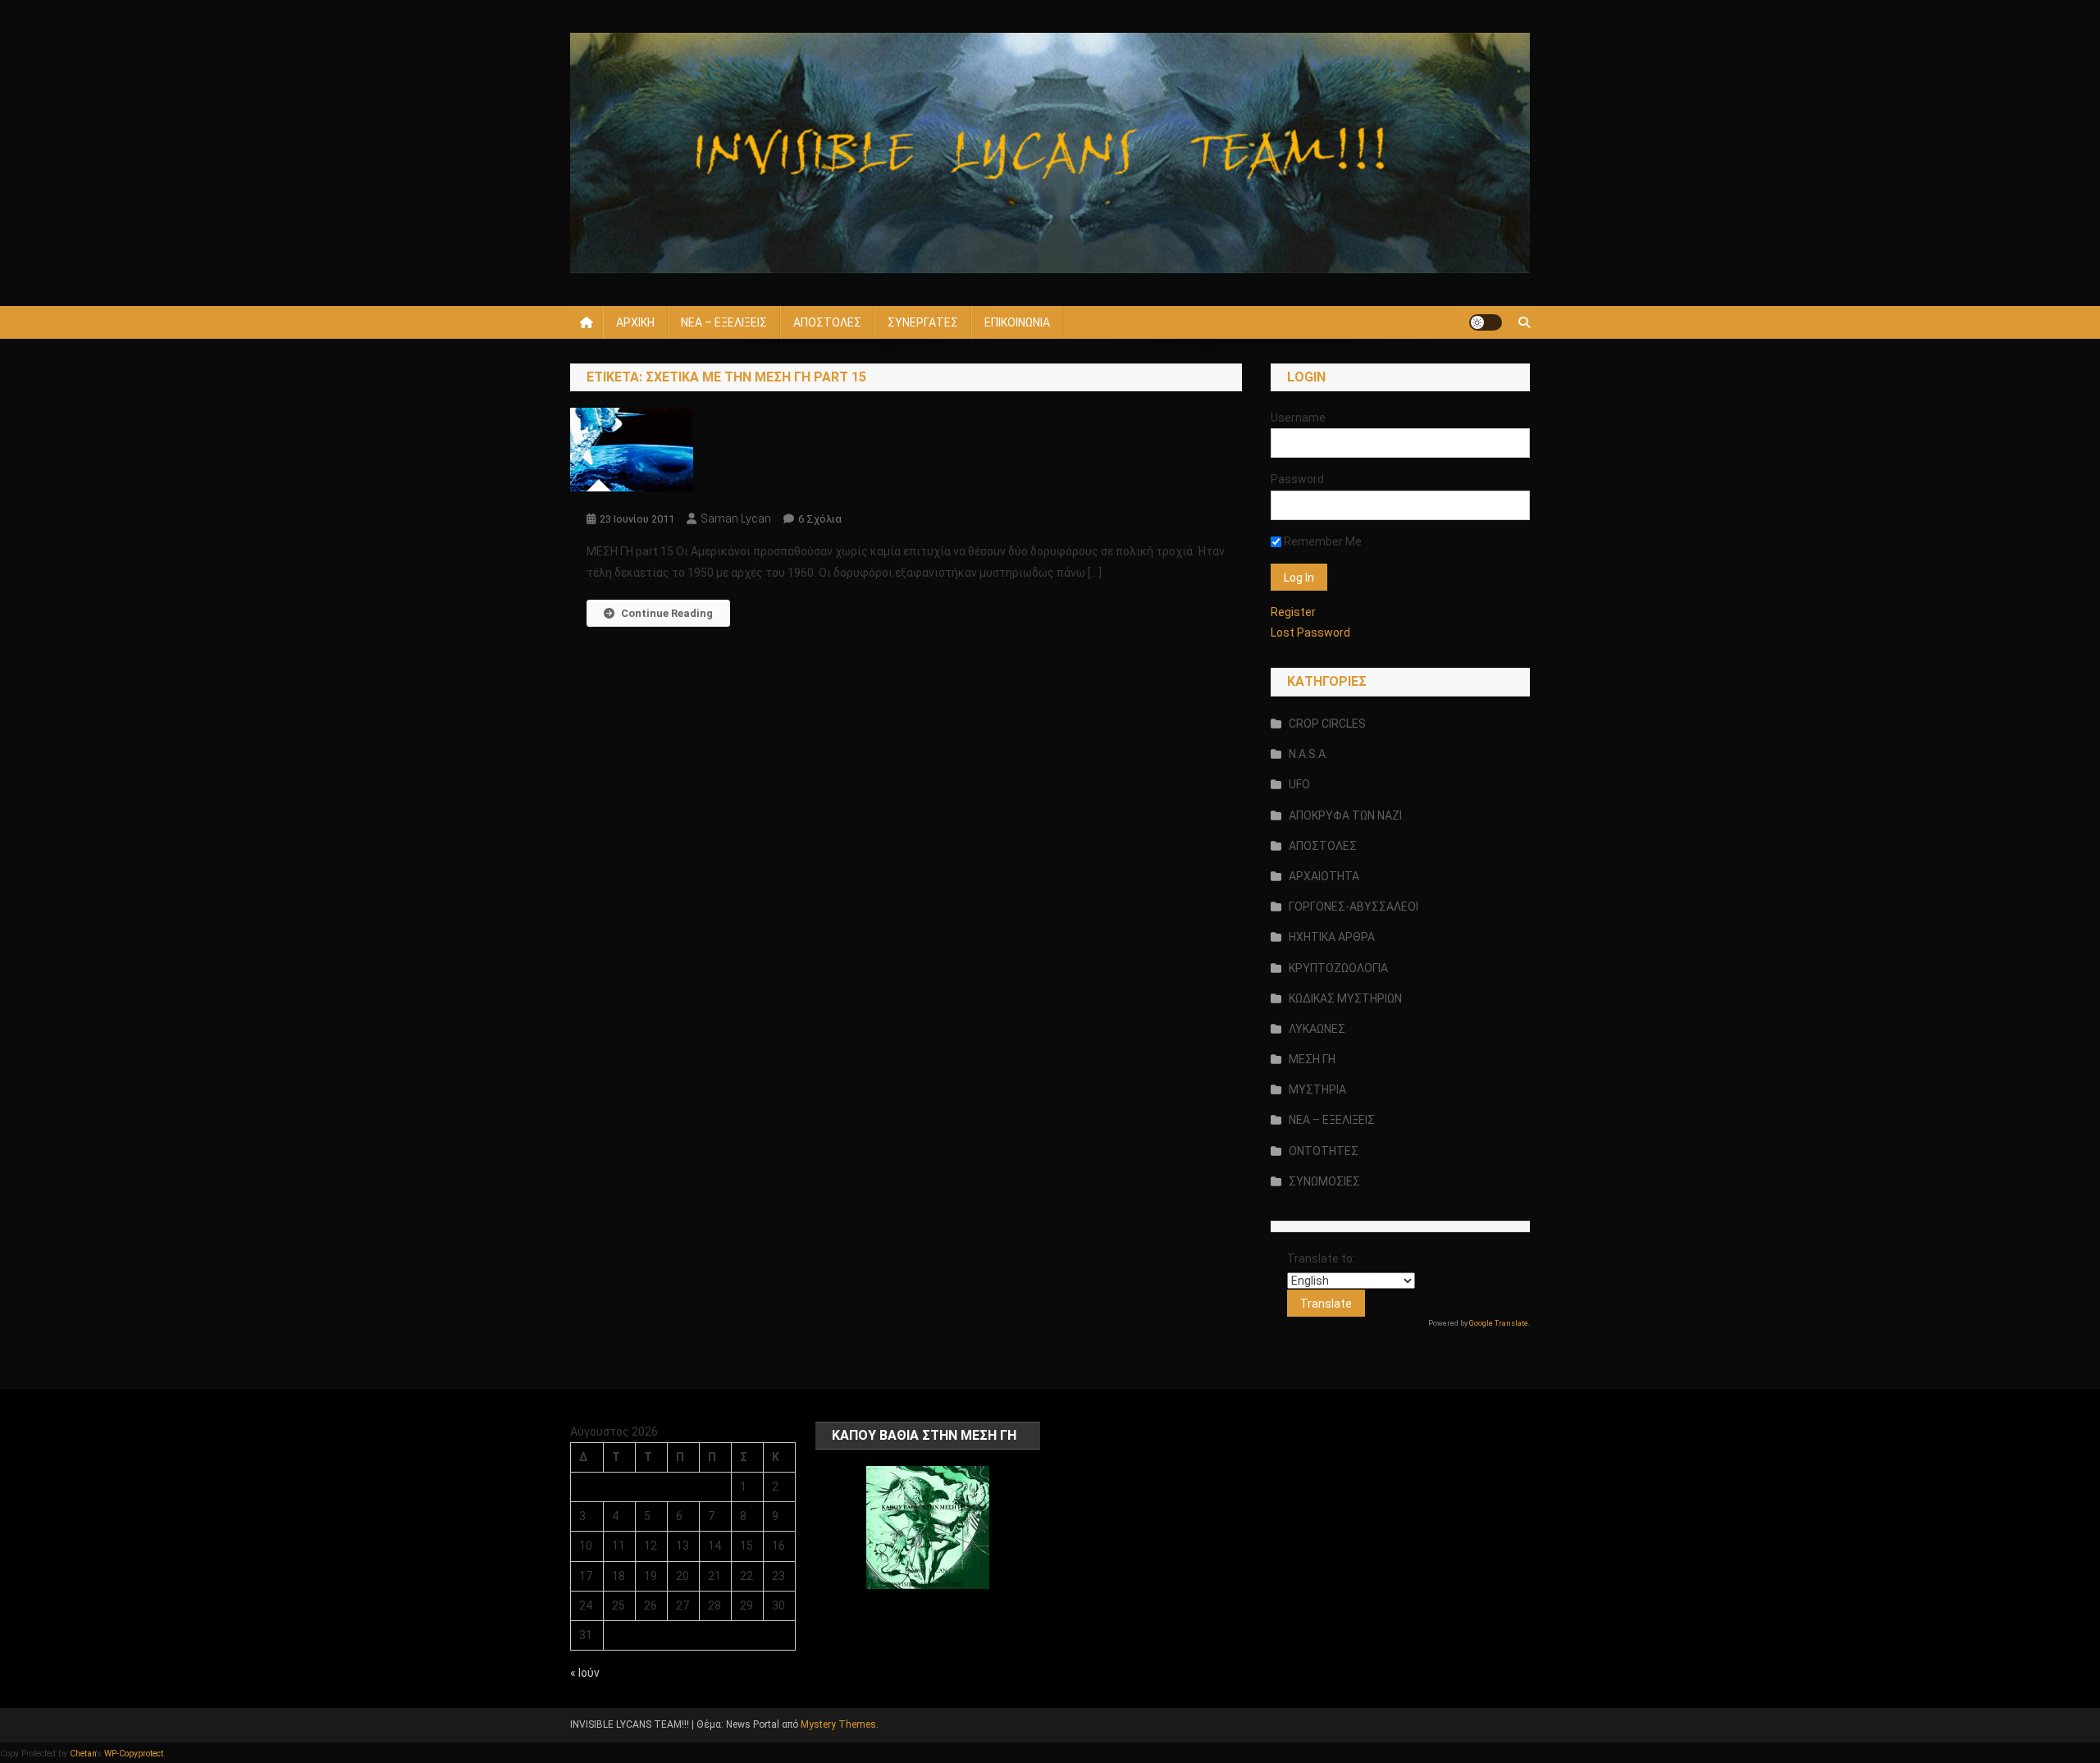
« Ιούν (585, 1673)
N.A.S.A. (1308, 754)
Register (1293, 612)
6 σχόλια (820, 519)
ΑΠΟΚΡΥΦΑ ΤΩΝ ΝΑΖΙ (1345, 815)
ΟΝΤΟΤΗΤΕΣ (1324, 1151)
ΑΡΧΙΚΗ (635, 322)
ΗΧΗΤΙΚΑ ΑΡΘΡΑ (1332, 937)
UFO (1299, 784)
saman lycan (736, 518)
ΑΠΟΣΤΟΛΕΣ (827, 322)
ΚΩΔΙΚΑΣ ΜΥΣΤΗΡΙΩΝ (1345, 998)
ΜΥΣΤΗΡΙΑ (1317, 1089)
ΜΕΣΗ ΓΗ (1312, 1059)
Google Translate (1499, 1323)
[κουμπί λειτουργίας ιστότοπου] (1486, 322)
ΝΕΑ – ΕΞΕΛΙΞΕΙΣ (724, 322)
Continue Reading (667, 613)
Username (1298, 418)
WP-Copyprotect (134, 1754)
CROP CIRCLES (1327, 724)
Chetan (83, 1754)
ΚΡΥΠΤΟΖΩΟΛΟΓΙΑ (1338, 968)
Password (1297, 479)
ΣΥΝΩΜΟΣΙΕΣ (1324, 1181)
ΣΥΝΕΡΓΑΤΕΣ (923, 322)
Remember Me (1322, 541)
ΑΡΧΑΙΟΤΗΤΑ (1324, 876)
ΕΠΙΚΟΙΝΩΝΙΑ (1017, 322)
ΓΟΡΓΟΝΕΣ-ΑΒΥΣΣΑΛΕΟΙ (1354, 907)
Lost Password (1310, 633)
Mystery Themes (838, 1724)
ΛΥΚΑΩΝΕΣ (1317, 1029)
